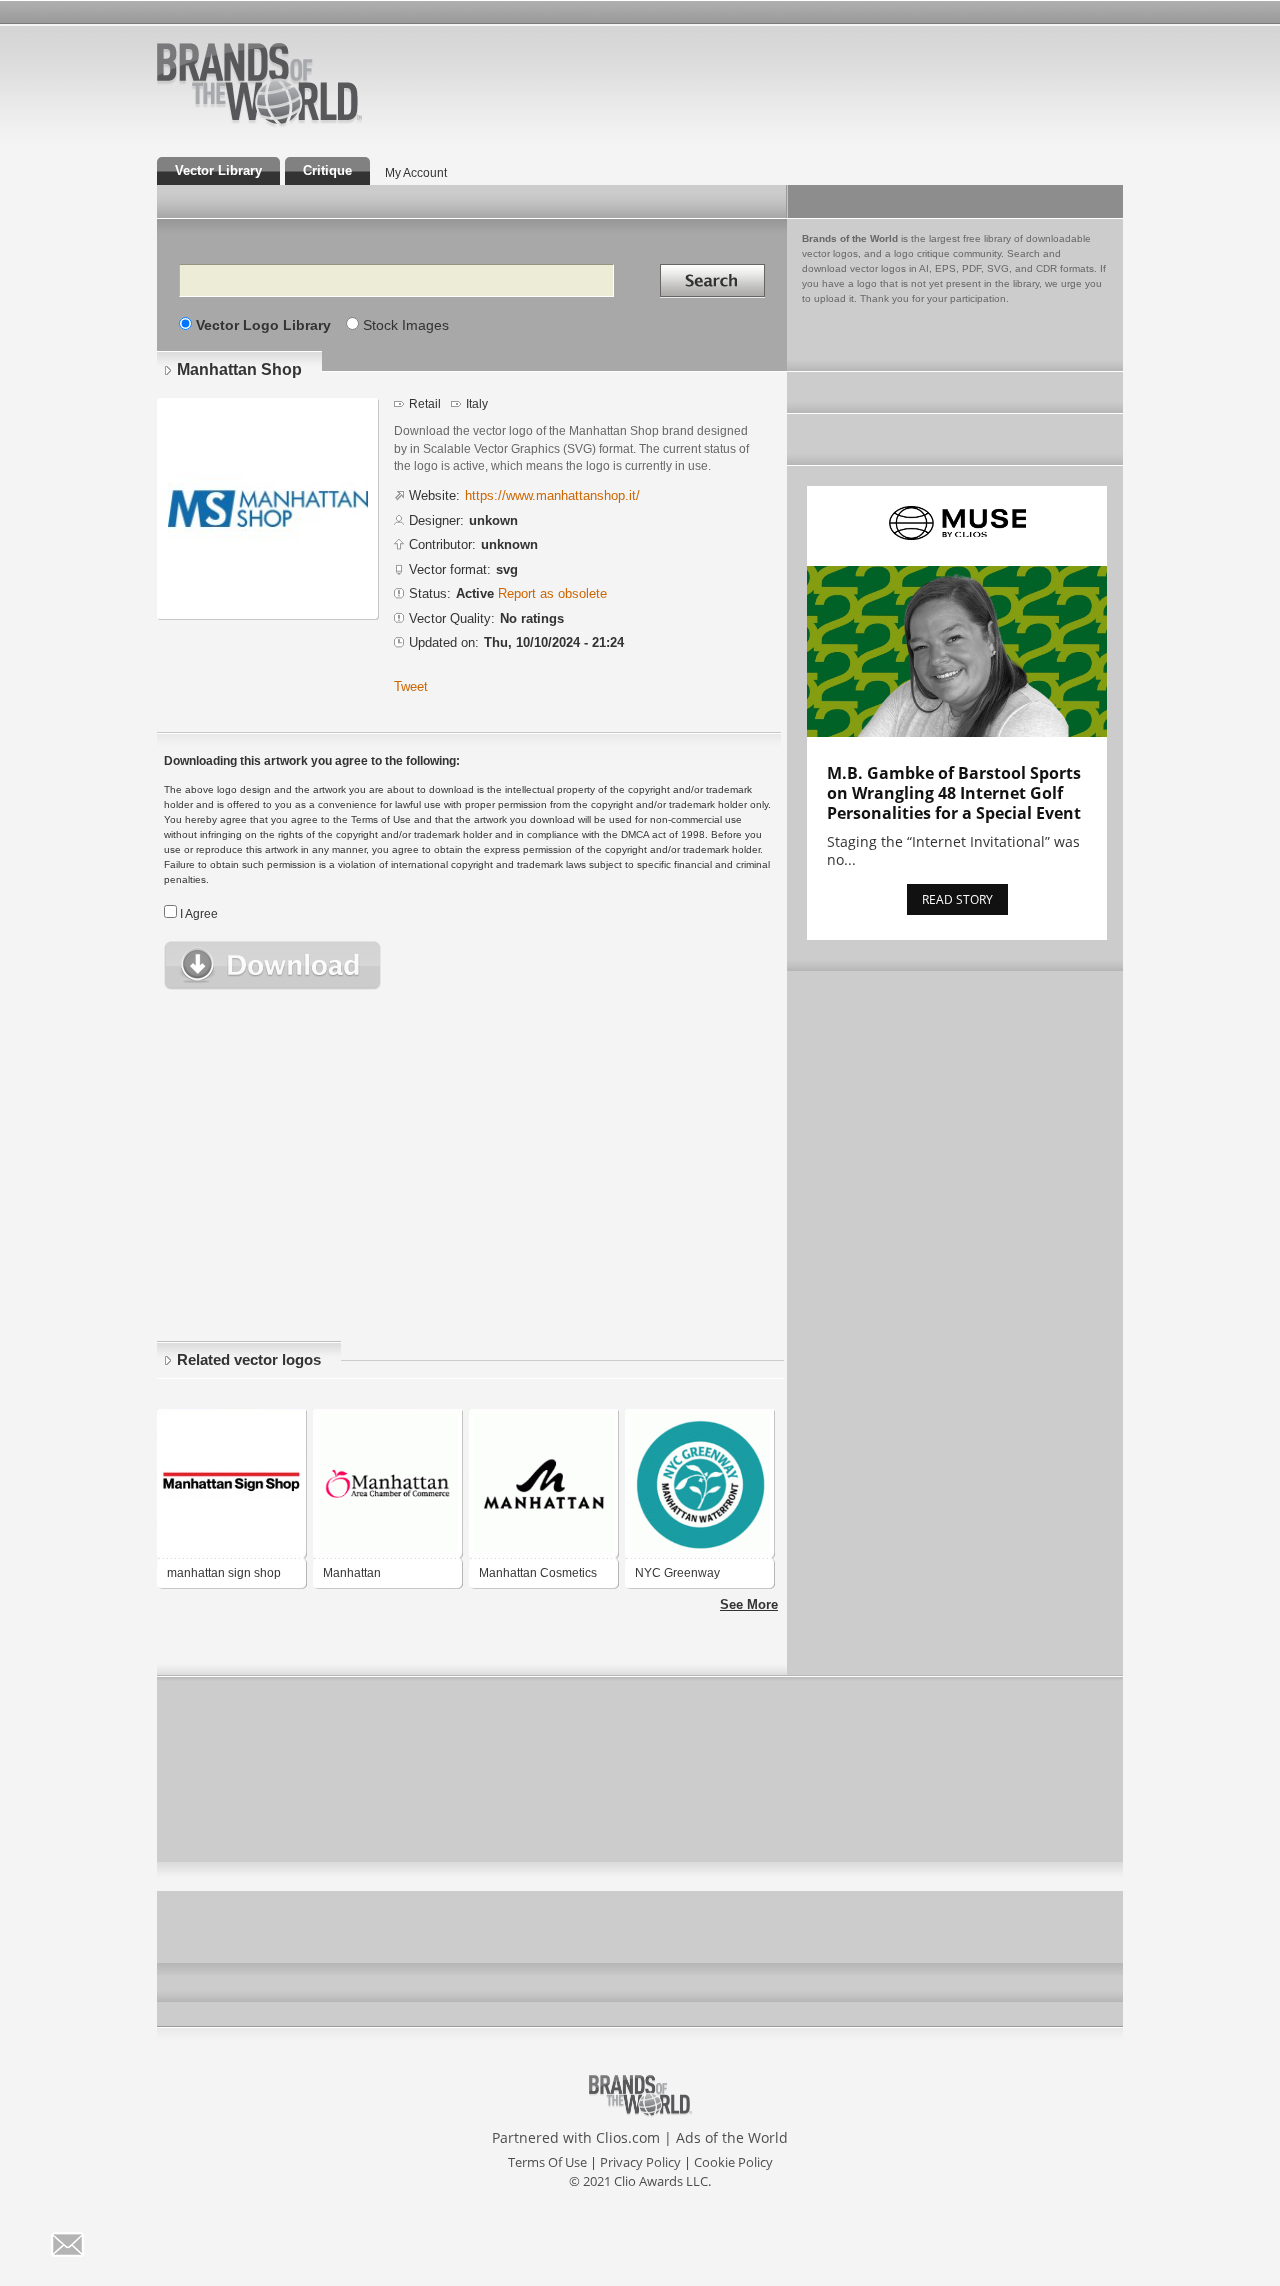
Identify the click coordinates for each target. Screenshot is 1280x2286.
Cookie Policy (733, 2162)
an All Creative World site (324, 124)
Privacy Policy (640, 2162)
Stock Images (406, 325)
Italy (477, 404)
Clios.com (628, 2137)
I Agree (199, 914)
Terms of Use (547, 2162)
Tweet (411, 686)
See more (749, 1604)
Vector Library (218, 170)
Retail (425, 404)
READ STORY (957, 899)
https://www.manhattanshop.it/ (552, 495)
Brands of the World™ (259, 84)
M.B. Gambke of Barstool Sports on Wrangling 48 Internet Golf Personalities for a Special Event (954, 793)
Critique (327, 170)
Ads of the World (732, 2137)
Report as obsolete (552, 593)
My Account (416, 173)
